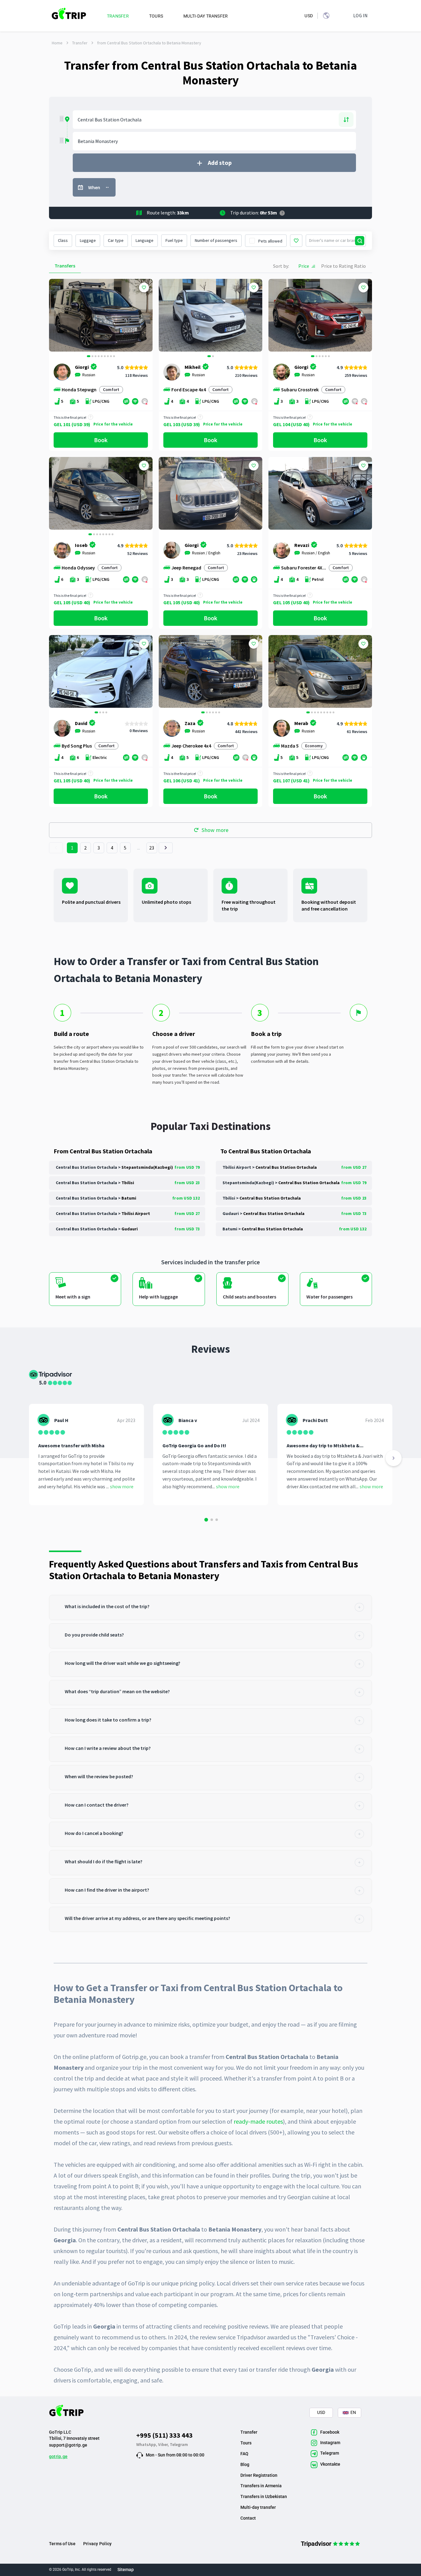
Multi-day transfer (258, 2507)
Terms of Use (62, 2544)
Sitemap (126, 2570)
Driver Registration (259, 2475)
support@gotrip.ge (68, 2445)
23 (152, 848)
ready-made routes (258, 2121)
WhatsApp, (147, 2444)
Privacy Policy (97, 2544)
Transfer (80, 43)
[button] (56, 316)
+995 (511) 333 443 (164, 2435)
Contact (248, 2518)
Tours (246, 2443)
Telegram (179, 2444)
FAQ (244, 2454)
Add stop (220, 163)
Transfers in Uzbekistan (264, 2497)
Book (101, 440)
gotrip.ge (58, 2456)
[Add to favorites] (144, 287)
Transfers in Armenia (261, 2486)
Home (57, 43)
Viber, (164, 2444)
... (139, 848)
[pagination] (56, 848)
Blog (245, 2464)
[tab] (211, 1608)
